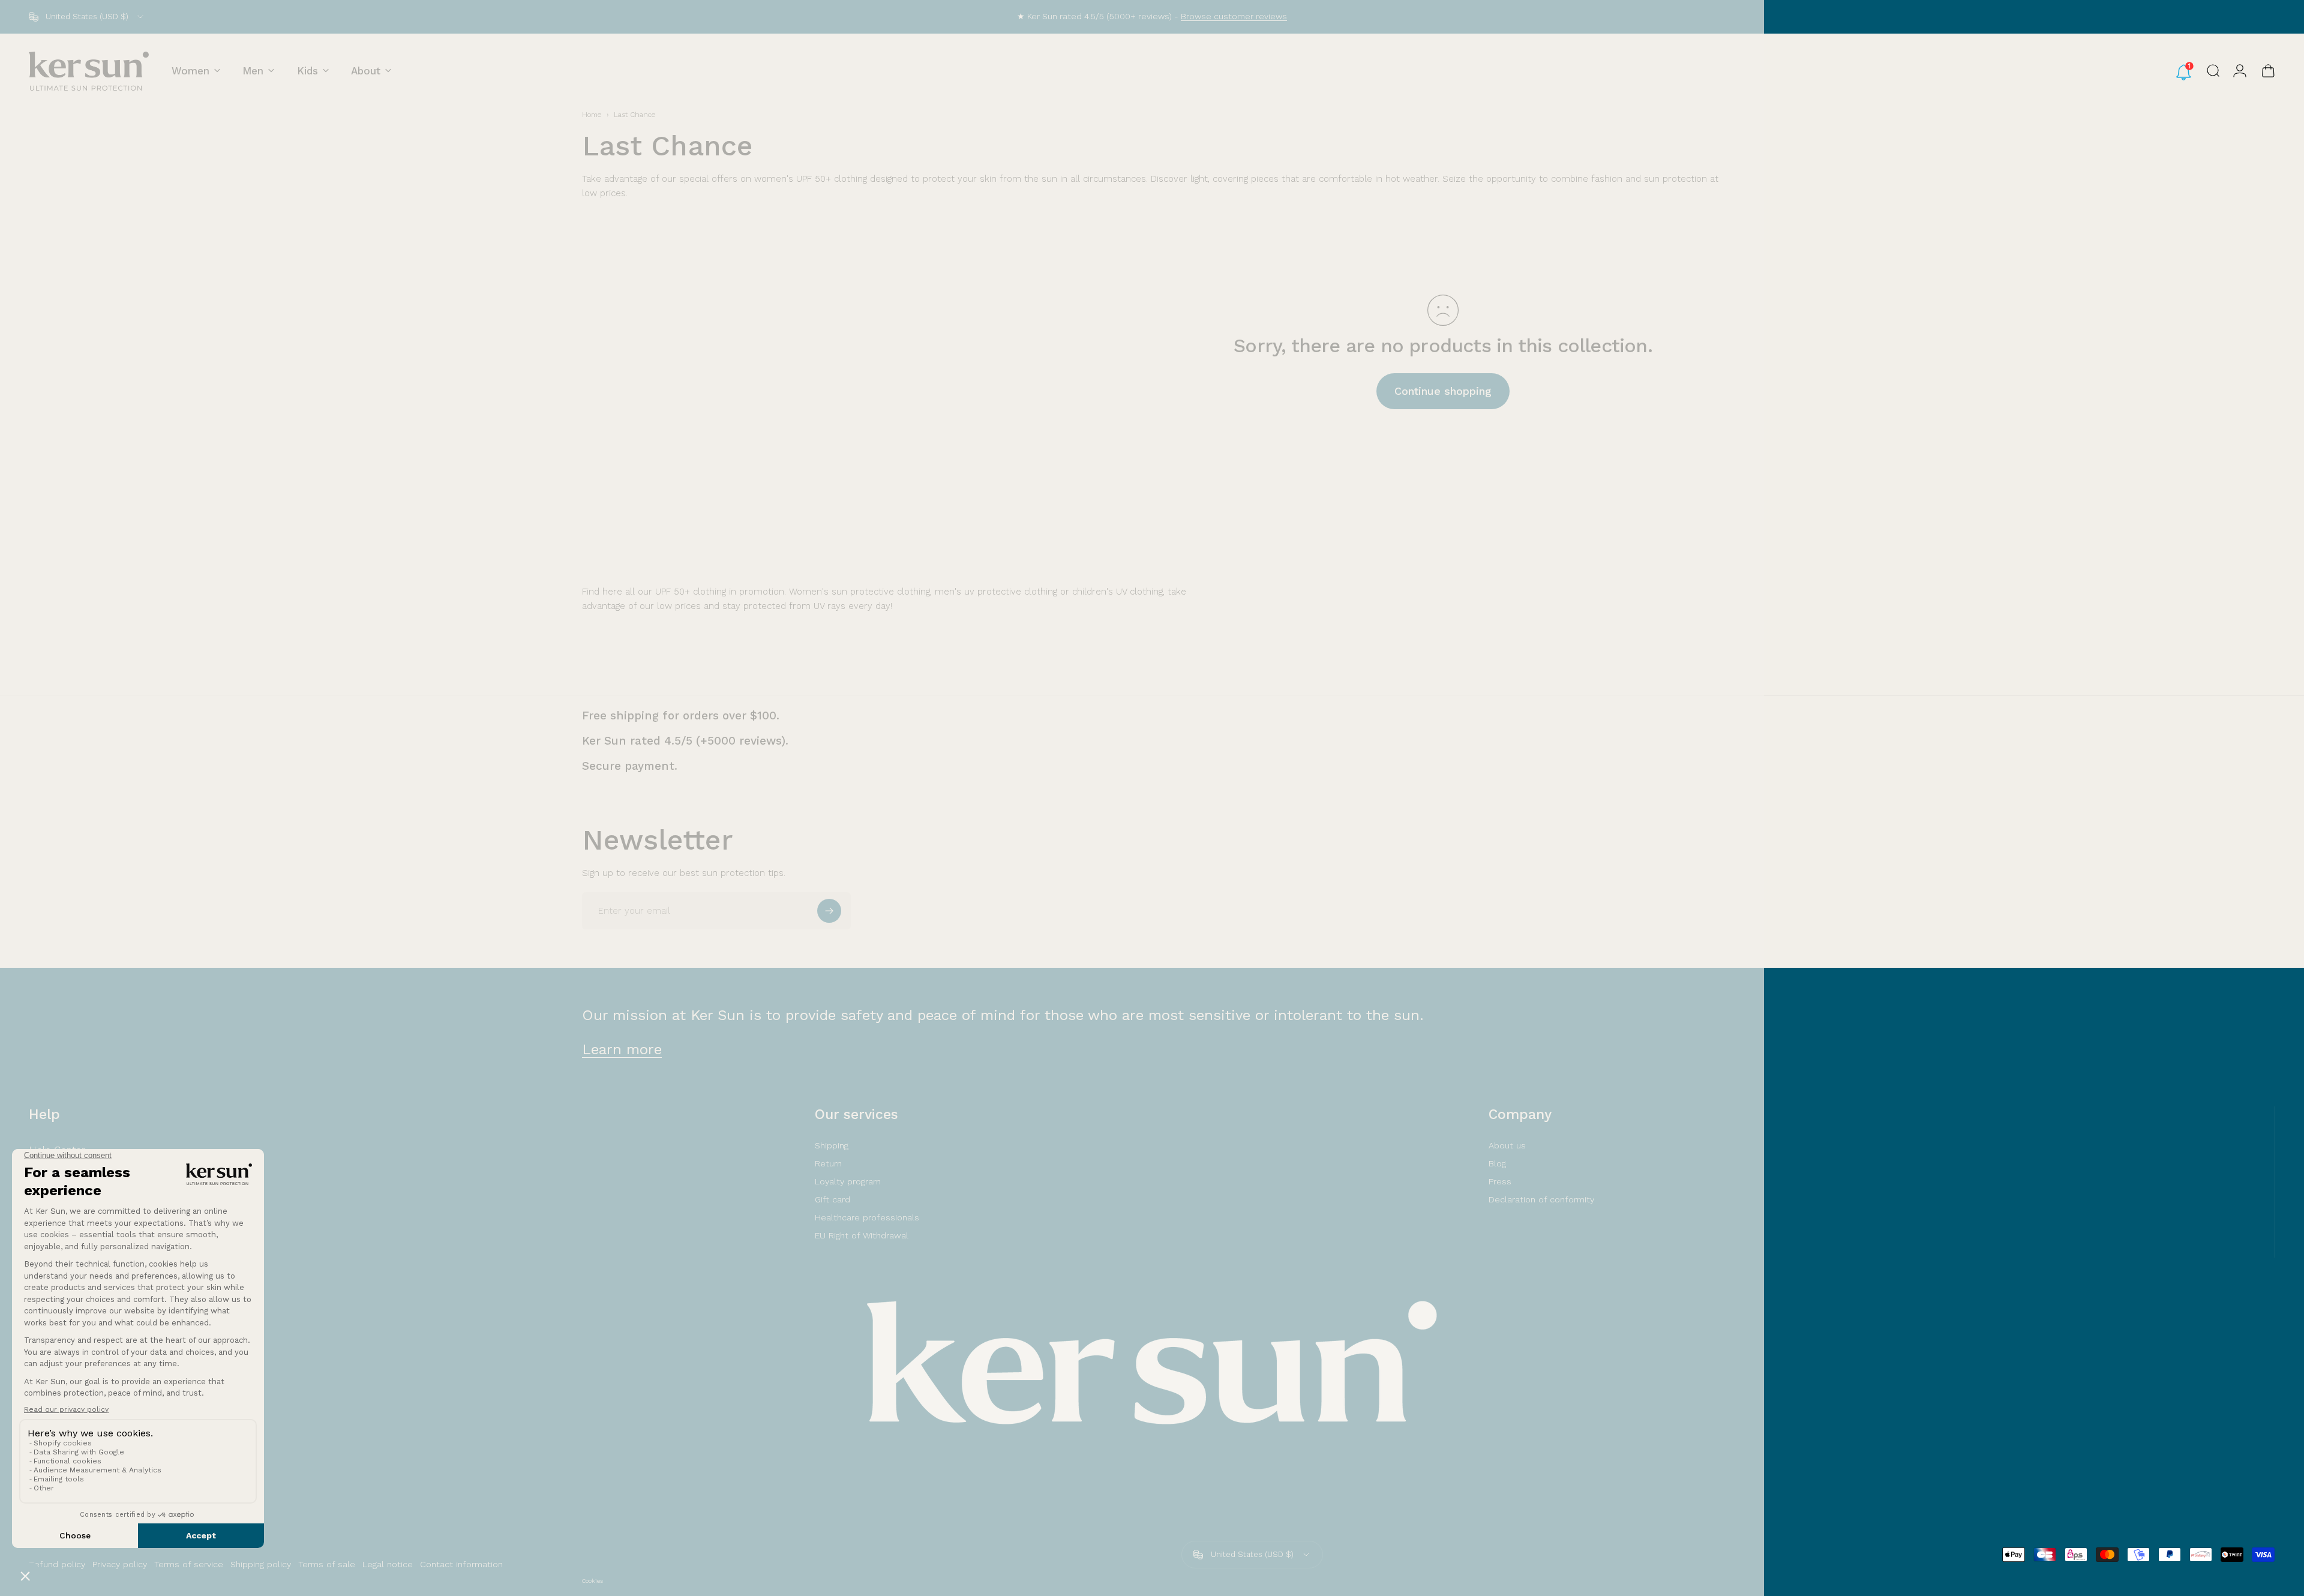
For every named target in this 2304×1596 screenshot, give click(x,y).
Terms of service (189, 1564)
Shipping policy (261, 1564)
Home (592, 115)
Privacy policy (120, 1564)
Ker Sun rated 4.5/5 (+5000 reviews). (685, 741)
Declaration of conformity (1541, 1199)
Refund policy (57, 1564)
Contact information (461, 1564)
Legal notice (388, 1564)
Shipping (832, 1145)
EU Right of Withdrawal (862, 1235)
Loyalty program (848, 1181)
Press (1500, 1181)
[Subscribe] (829, 911)
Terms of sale (327, 1564)
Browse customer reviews (1234, 16)
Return (828, 1163)
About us (1507, 1145)
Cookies (592, 1581)
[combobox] (87, 17)
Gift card (832, 1199)
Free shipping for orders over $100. (681, 715)
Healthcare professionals (867, 1217)
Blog (1497, 1163)
